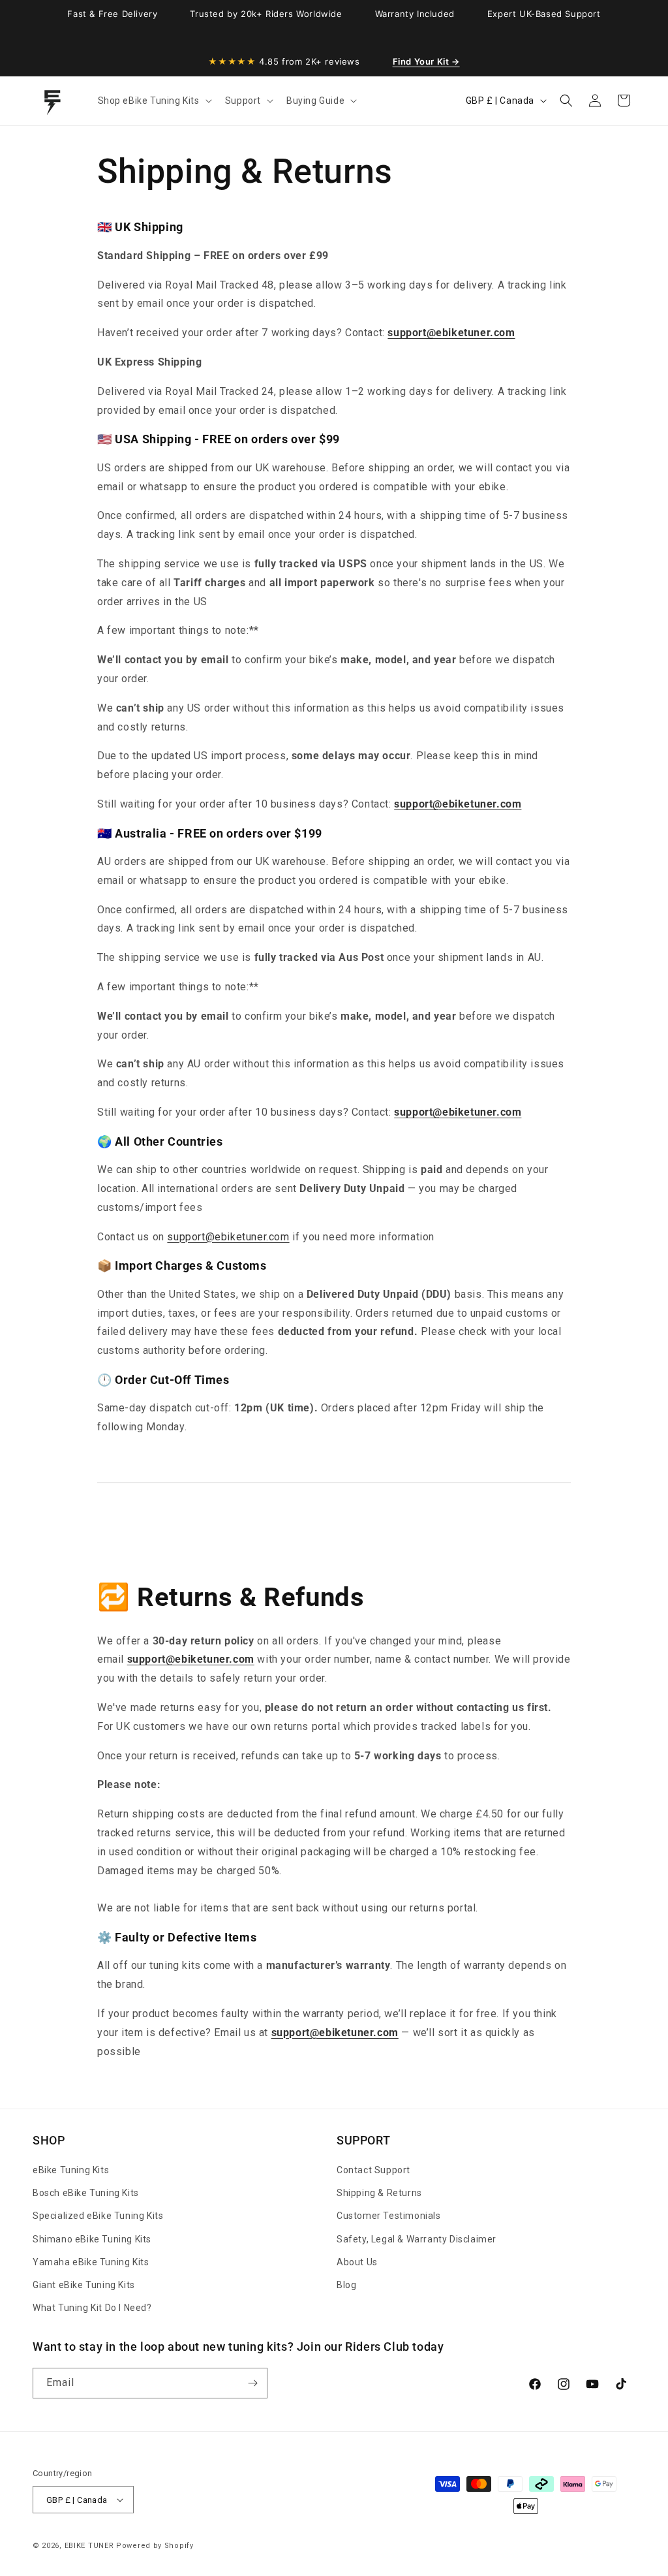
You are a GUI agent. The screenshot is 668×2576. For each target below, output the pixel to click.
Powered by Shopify (155, 2546)
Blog (346, 2285)
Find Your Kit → (426, 61)
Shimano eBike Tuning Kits (92, 2239)
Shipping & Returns (379, 2193)
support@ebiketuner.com (228, 1237)
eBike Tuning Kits (71, 2170)
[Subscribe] (252, 2383)
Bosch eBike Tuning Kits (86, 2193)
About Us (357, 2262)
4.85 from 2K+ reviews (284, 61)
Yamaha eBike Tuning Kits (91, 2262)
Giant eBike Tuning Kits (84, 2285)
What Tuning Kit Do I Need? (92, 2308)
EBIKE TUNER (89, 2546)
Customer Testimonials (389, 2216)
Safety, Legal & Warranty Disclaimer (417, 2239)
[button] (154, 101)
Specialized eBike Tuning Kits (98, 2216)
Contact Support (373, 2170)
